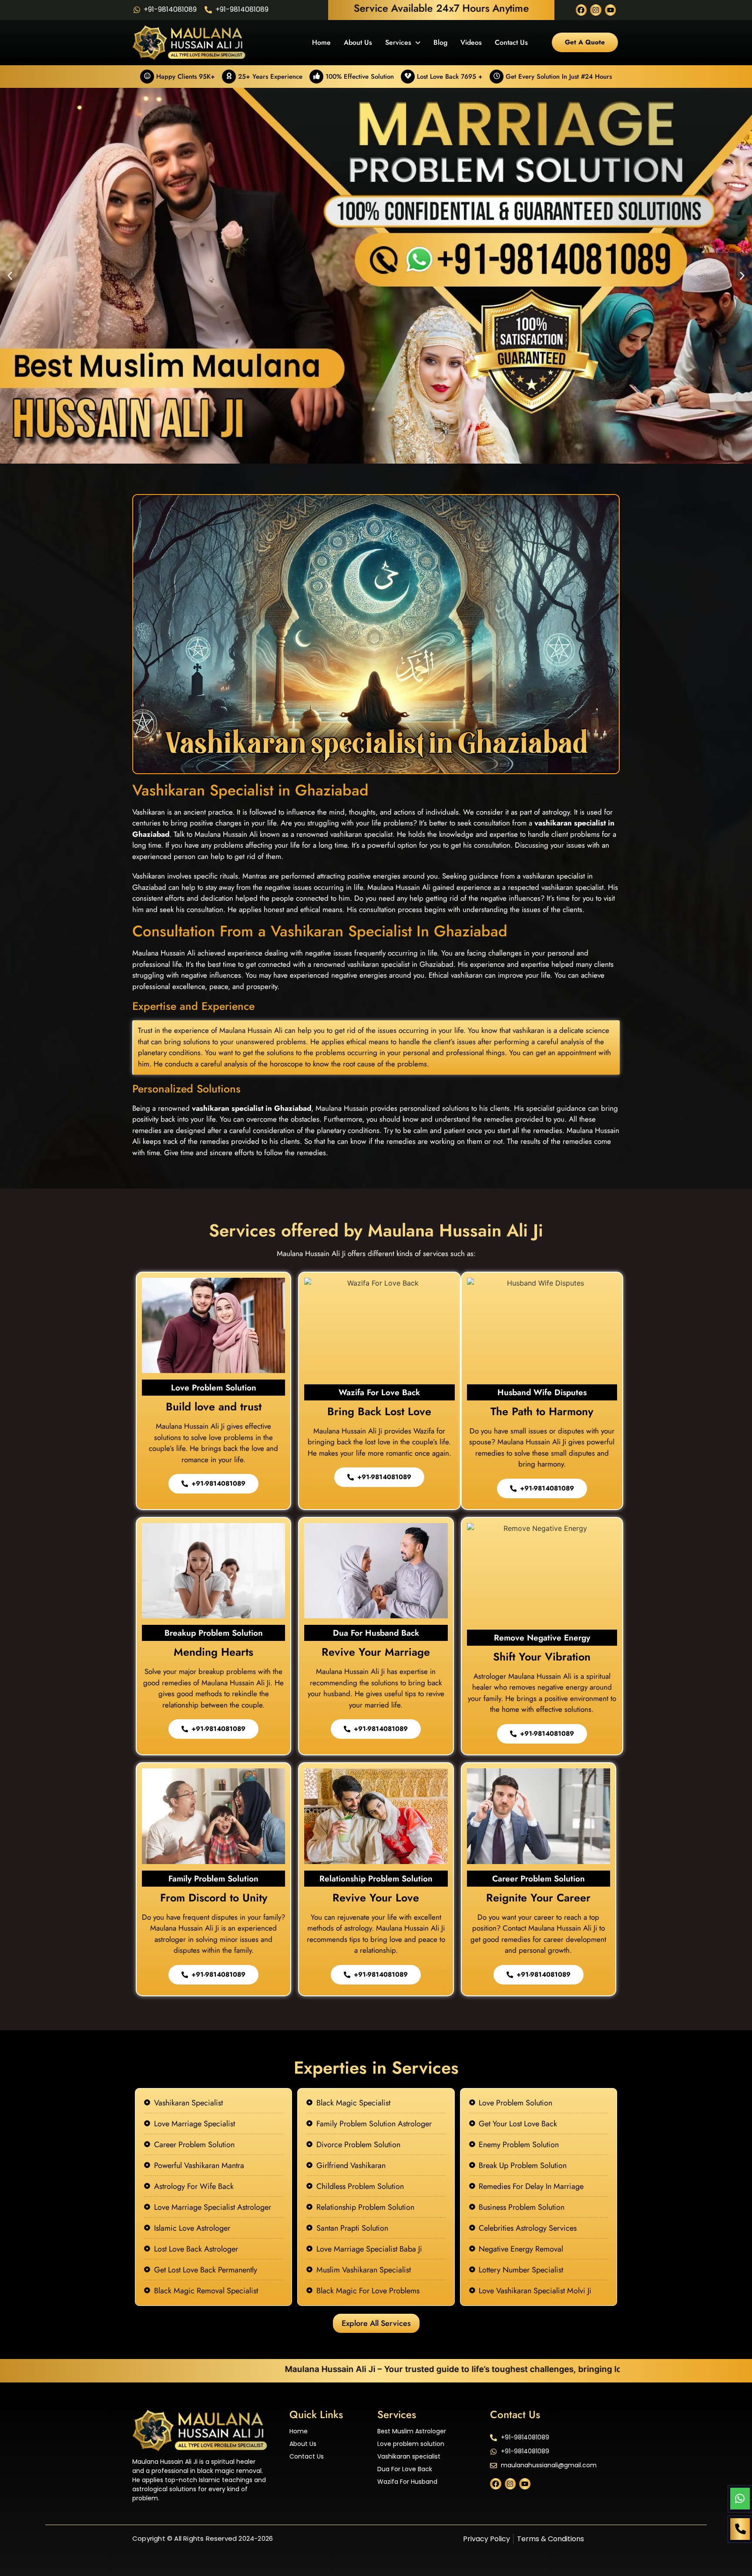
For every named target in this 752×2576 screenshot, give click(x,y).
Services (398, 42)
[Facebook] (581, 10)
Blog (440, 42)
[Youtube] (611, 10)
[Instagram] (596, 10)
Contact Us (511, 42)
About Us (358, 42)
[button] (10, 276)
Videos (471, 42)
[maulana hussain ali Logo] (200, 2431)
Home (321, 42)
